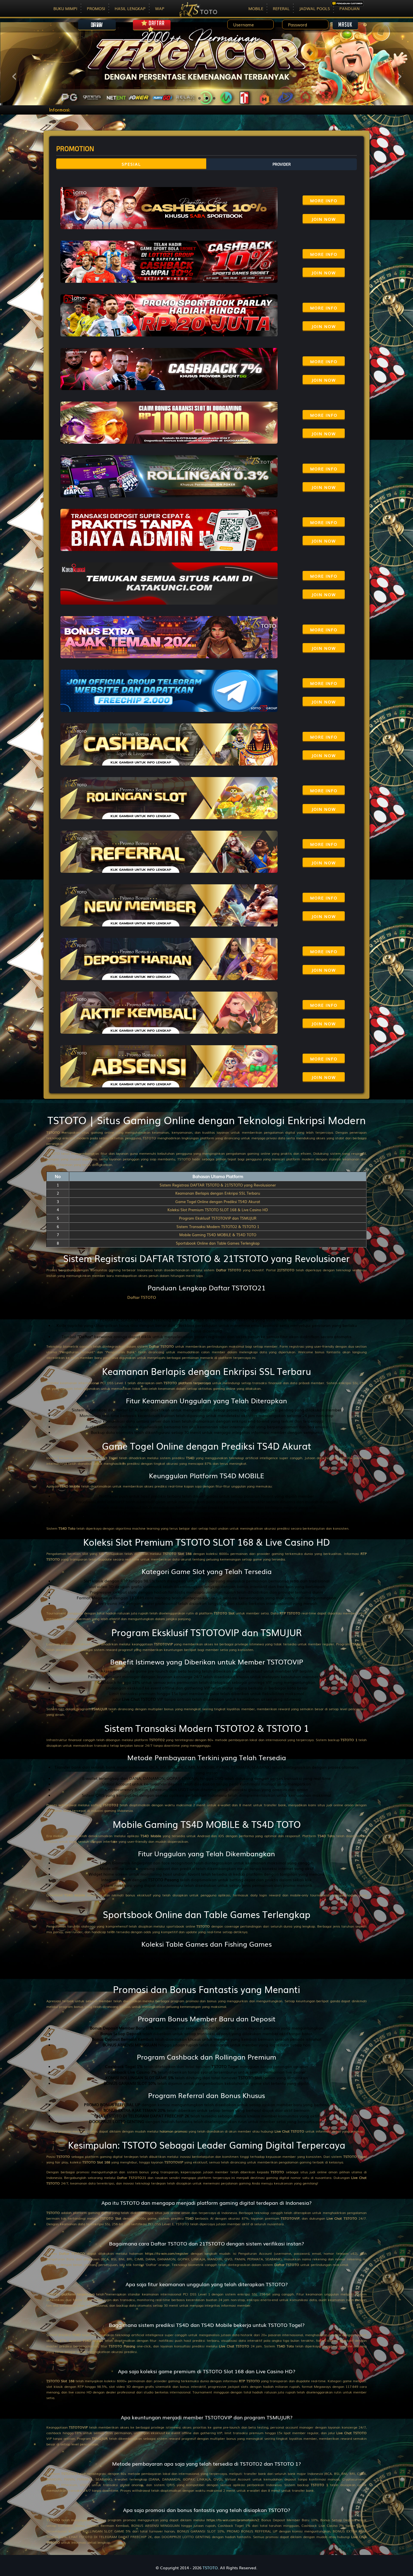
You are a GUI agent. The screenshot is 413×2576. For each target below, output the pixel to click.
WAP (160, 8)
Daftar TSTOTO (142, 1297)
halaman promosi (173, 2131)
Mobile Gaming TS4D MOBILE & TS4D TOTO (218, 1235)
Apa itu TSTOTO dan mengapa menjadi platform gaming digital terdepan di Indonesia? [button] (206, 2203)
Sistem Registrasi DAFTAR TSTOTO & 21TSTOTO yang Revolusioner (218, 1185)
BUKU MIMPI (65, 8)
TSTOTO (53, 1132)
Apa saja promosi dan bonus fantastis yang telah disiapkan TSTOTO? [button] (207, 2510)
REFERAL (281, 8)
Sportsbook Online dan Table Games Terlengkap (218, 1243)
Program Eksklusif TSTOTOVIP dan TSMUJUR (218, 1218)
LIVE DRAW (97, 25)
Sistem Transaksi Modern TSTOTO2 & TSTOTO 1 (218, 1226)
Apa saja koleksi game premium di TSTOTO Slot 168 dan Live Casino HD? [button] (207, 2371)
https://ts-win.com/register (167, 2253)
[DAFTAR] (152, 30)
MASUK (345, 25)
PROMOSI (96, 8)
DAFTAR (156, 23)
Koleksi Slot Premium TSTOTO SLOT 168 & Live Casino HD (218, 1210)
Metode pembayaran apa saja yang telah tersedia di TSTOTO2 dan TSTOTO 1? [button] (206, 2464)
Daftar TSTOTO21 (131, 2178)
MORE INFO (324, 201)
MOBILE (256, 8)
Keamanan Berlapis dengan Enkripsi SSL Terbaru (218, 1193)
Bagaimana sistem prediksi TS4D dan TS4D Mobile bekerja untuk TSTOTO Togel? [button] (207, 2325)
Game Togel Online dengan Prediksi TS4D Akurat (218, 1202)
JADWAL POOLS (315, 8)
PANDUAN (350, 8)
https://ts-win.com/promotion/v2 (233, 2520)
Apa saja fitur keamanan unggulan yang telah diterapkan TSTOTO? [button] (207, 2284)
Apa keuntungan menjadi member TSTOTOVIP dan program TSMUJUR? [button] (207, 2417)
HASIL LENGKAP (130, 8)
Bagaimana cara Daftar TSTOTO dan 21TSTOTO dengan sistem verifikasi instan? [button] (206, 2244)
